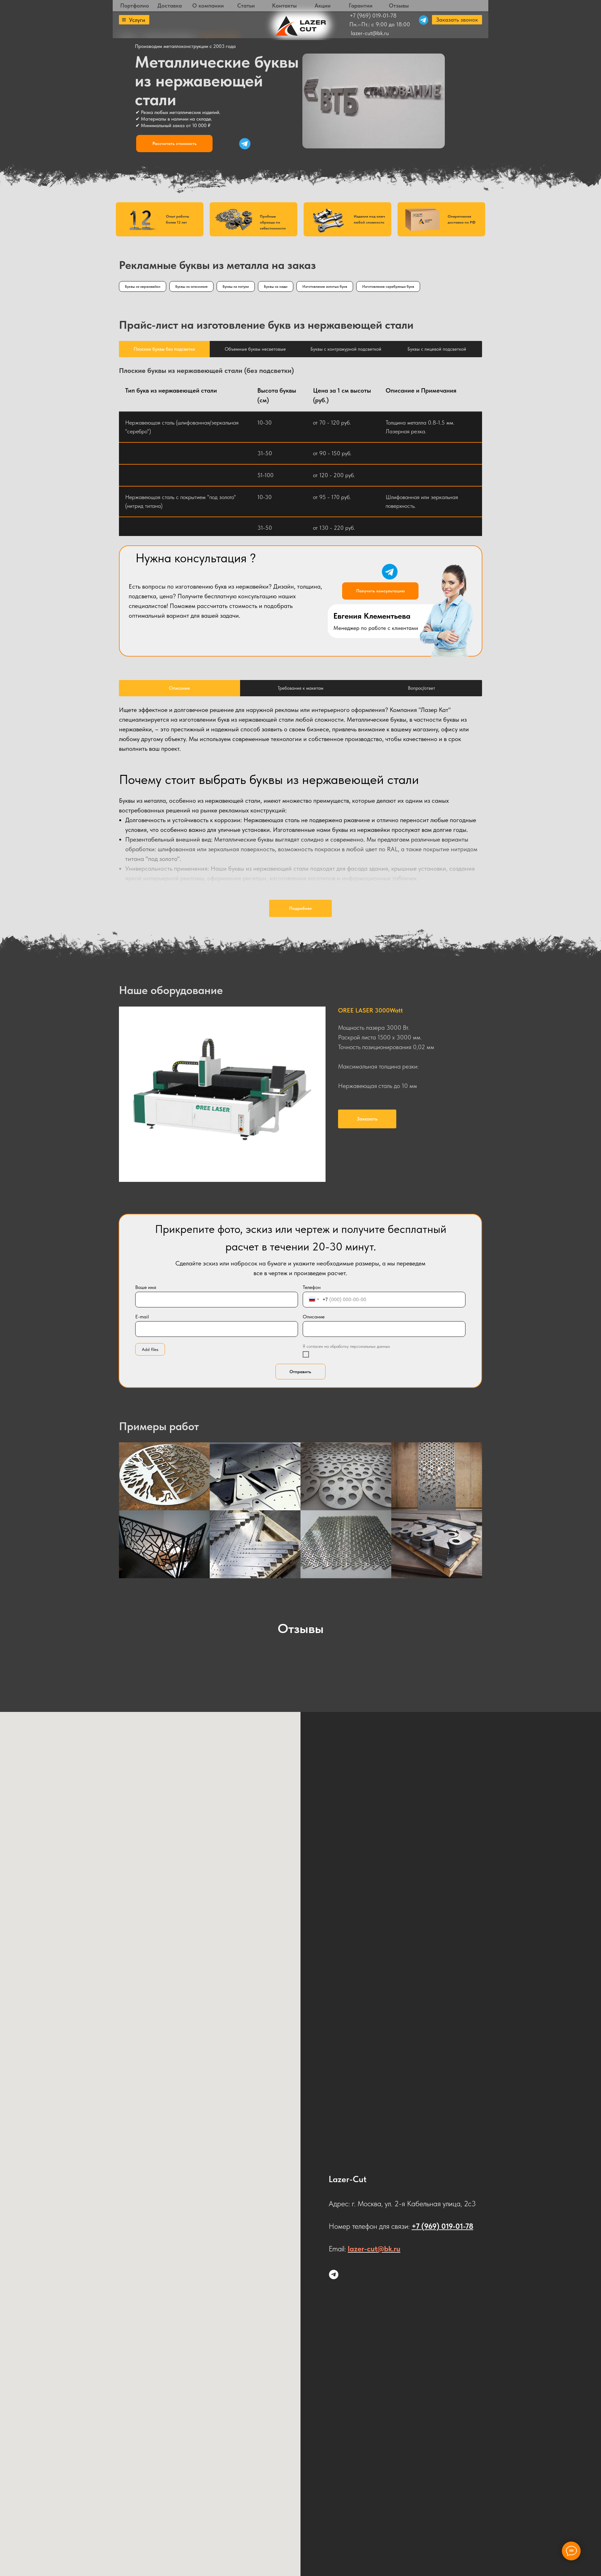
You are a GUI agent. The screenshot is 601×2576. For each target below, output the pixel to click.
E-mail (142, 1317)
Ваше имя (146, 1287)
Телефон (312, 1287)
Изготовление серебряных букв (388, 286)
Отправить (300, 1372)
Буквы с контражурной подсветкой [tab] (346, 349)
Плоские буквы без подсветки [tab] (164, 349)
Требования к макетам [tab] (300, 688)
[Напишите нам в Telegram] (334, 2275)
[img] (245, 144)
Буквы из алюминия (191, 286)
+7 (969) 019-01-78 (373, 15)
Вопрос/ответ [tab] (421, 688)
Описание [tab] (180, 688)
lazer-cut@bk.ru (370, 33)
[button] (457, 20)
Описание (314, 1317)
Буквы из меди (276, 286)
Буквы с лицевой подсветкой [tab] (437, 349)
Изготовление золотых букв (325, 286)
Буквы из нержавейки (143, 286)
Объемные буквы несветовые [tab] (255, 349)
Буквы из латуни (236, 286)
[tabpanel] (300, 366)
